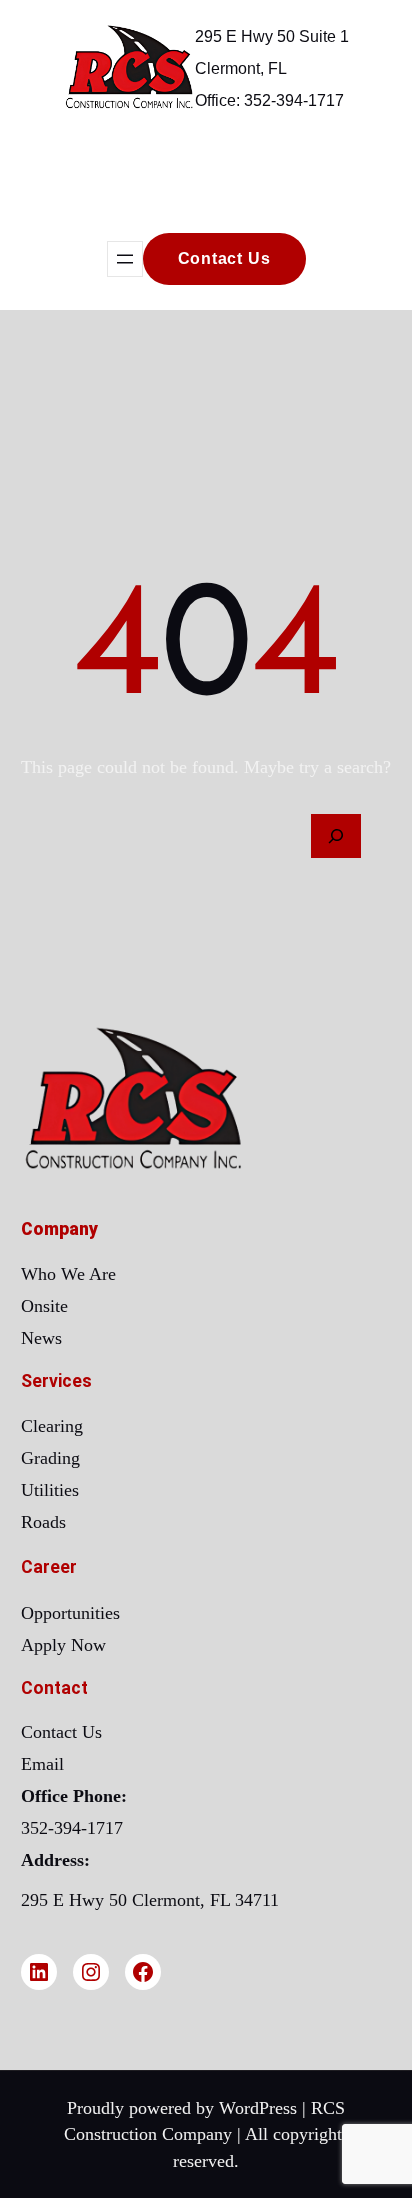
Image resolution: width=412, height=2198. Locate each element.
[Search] (336, 836)
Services (56, 1381)
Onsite (44, 1306)
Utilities (50, 1490)
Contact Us (61, 1732)
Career (49, 1567)
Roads (43, 1522)
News (41, 1338)
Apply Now (63, 1645)
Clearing (52, 1426)
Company (59, 1229)
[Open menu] (125, 259)
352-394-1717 (72, 1828)
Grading (50, 1458)
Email (42, 1764)
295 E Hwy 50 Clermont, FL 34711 (150, 1900)
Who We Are (68, 1274)
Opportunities (70, 1613)
